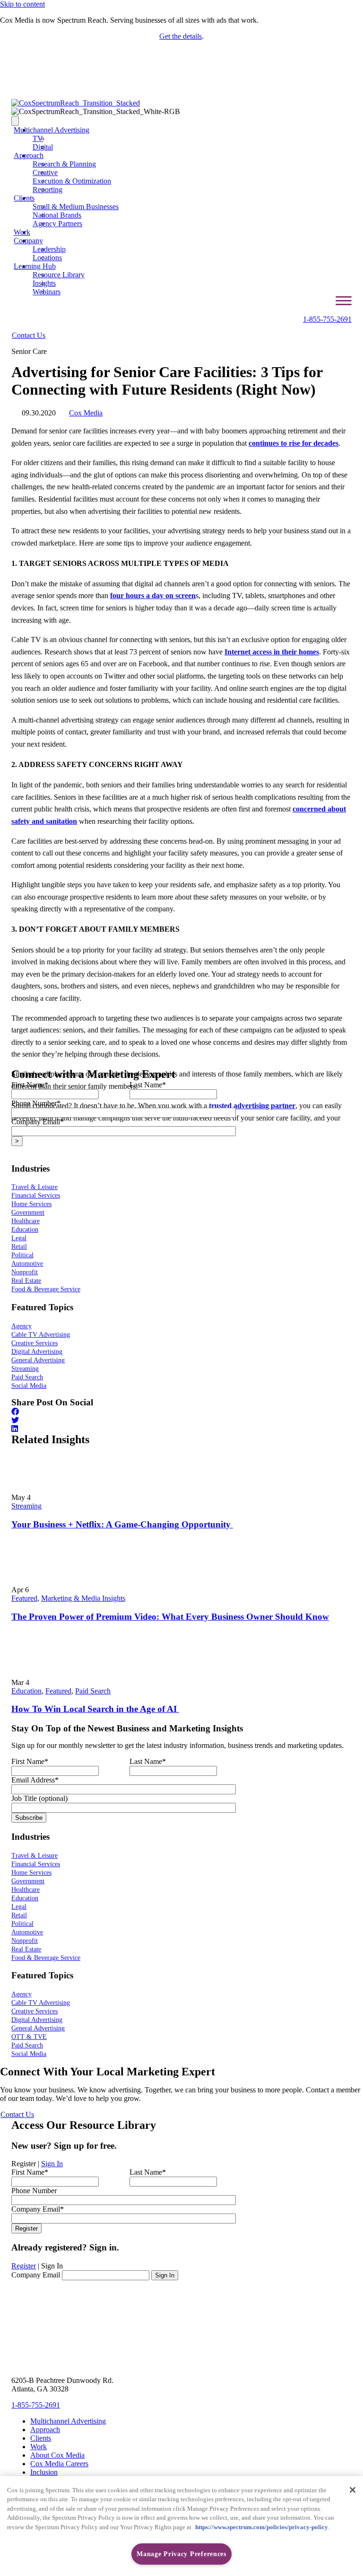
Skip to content (22, 4)
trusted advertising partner (252, 1106)
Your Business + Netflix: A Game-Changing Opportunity (122, 1524)
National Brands (57, 215)
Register (24, 2266)
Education (26, 1691)
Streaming (26, 1506)
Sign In (52, 2164)
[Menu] (15, 121)
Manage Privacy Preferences (181, 2554)
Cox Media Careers (59, 2464)
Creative (45, 172)
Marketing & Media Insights (83, 1598)
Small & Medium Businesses (76, 207)
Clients (24, 198)
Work (22, 232)
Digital (43, 147)
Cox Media (86, 413)
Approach (29, 155)
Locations (47, 258)
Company (28, 241)
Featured (24, 1598)
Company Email (36, 2275)
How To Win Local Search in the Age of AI (95, 1709)
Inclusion (44, 2472)
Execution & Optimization (72, 181)
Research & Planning (64, 164)
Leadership (49, 249)
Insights (44, 283)
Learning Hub (35, 266)
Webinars (47, 292)
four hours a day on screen (153, 595)
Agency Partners (57, 224)
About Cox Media (57, 2455)
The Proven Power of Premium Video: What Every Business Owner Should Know (170, 1617)
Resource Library (59, 275)
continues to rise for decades (294, 443)
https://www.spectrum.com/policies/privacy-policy (262, 2527)
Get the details (181, 36)
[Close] (353, 2490)
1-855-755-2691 (327, 319)
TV (38, 138)
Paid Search (93, 1691)
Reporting (48, 190)
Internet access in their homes (272, 652)
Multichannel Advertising (52, 130)
